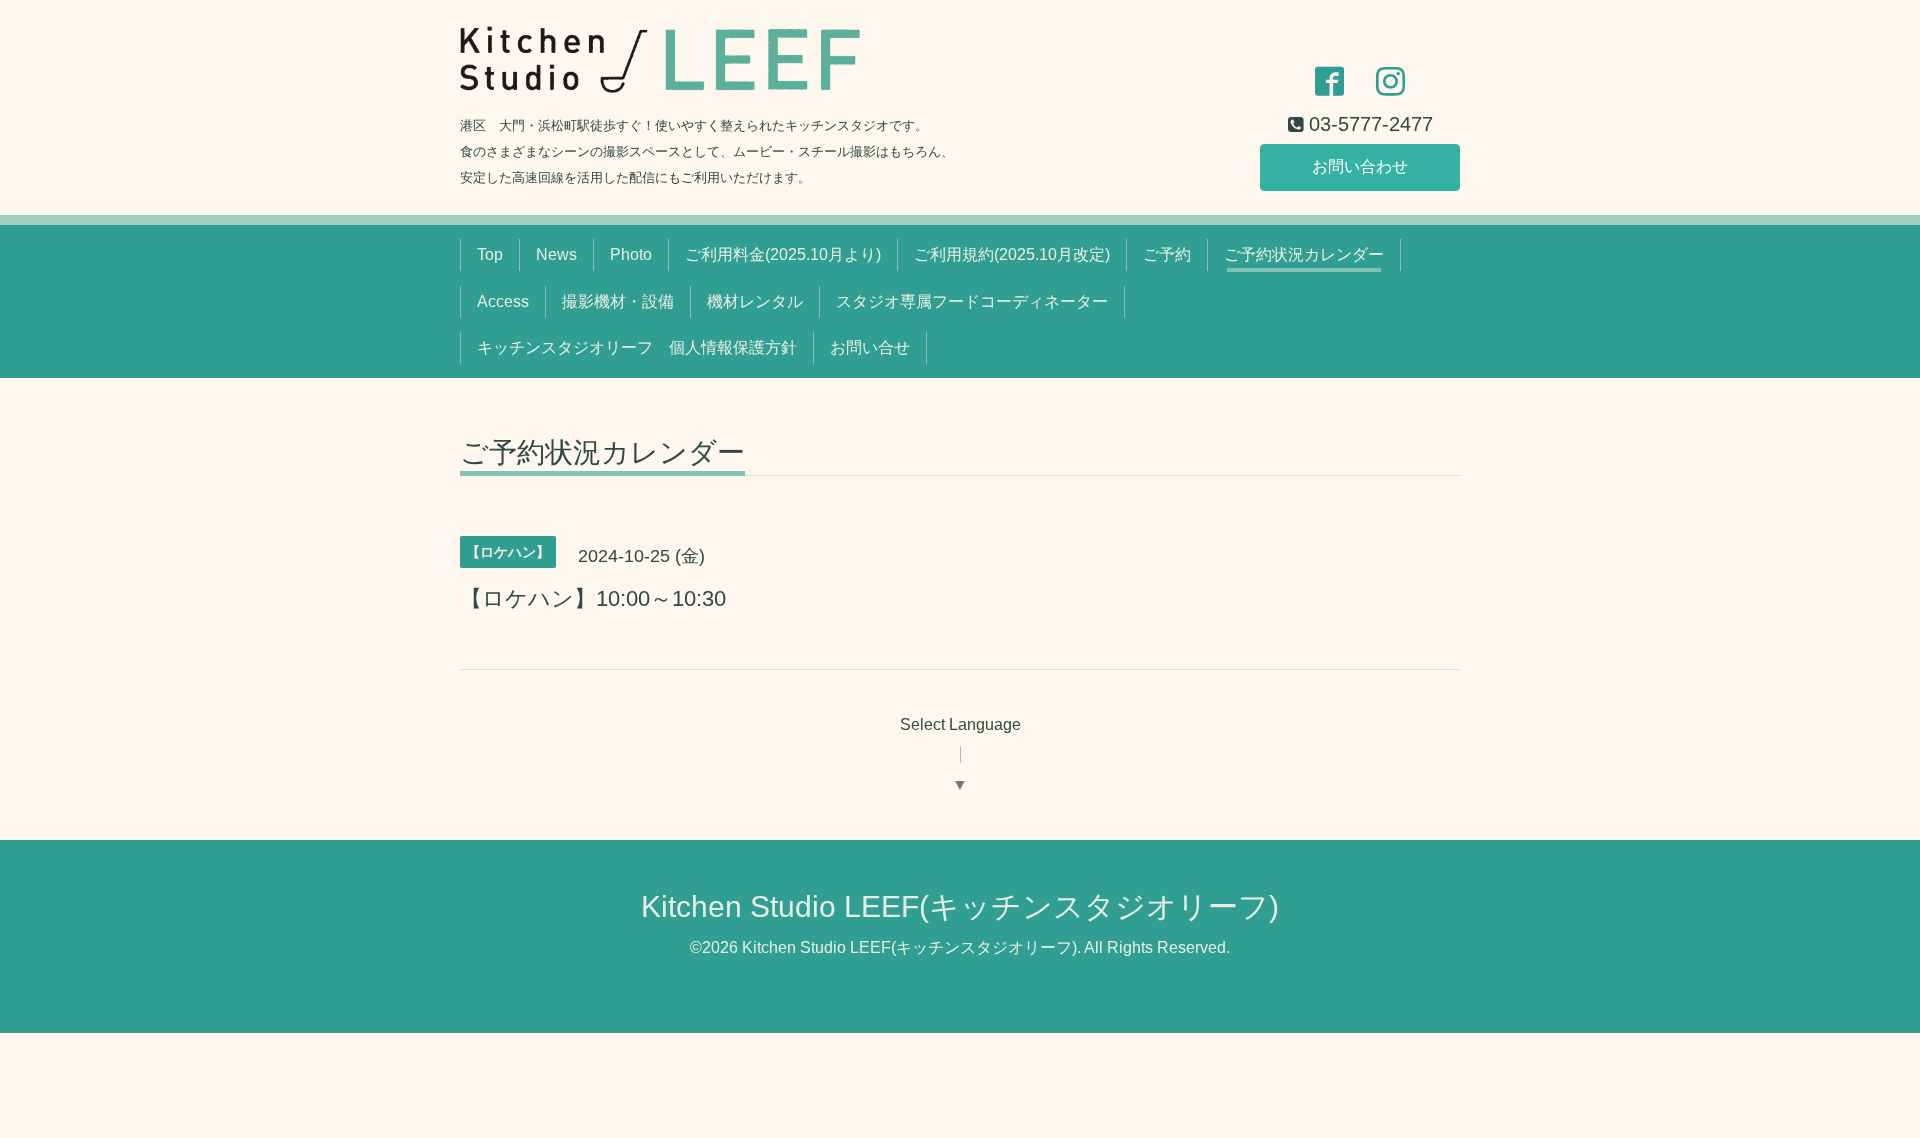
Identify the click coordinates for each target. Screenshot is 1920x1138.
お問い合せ (870, 347)
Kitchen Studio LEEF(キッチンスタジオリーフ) (960, 906)
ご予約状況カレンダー (1304, 254)
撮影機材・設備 (618, 301)
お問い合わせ (1360, 166)
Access (503, 301)
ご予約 (1167, 254)
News (556, 254)
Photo (631, 254)
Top (490, 254)
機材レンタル (755, 301)
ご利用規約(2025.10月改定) (1012, 254)
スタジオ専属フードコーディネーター (972, 301)
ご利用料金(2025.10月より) (783, 254)
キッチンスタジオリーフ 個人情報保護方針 (637, 347)
